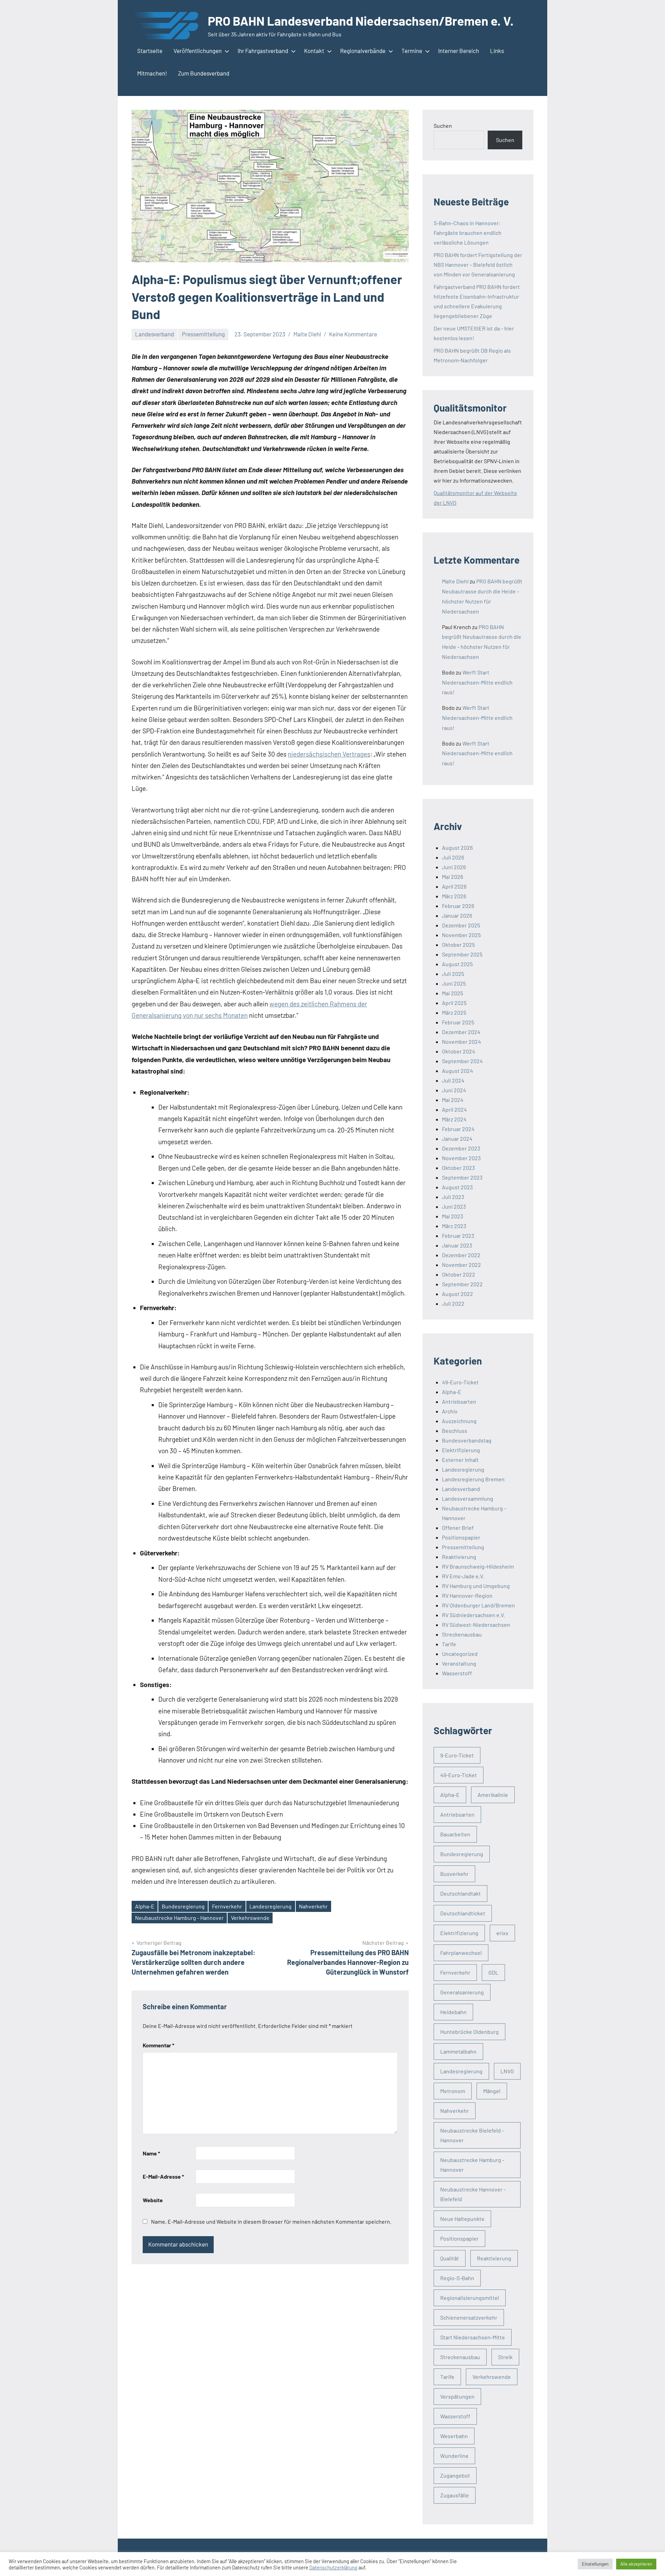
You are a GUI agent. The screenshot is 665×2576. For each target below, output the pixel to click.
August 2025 (457, 964)
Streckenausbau (462, 1634)
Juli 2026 (453, 857)
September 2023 (462, 1177)
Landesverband (154, 334)
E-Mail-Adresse (163, 2176)
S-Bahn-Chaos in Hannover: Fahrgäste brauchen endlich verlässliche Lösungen (468, 233)
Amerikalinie (493, 1795)
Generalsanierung (462, 1992)
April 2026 (454, 886)
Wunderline (454, 2456)
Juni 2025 (454, 983)
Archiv (450, 1411)
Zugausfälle (455, 2495)
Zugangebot (455, 2475)
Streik (505, 2357)
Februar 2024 (458, 1129)
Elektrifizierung (461, 1450)
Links (497, 51)
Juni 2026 (454, 867)
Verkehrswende (250, 1918)
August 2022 (458, 1294)
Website (153, 2200)
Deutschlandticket (463, 1913)
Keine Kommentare (353, 334)
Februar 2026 (458, 906)
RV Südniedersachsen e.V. (473, 1615)
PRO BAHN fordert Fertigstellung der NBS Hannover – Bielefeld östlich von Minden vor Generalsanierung (478, 264)
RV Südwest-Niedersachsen (476, 1625)
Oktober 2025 (458, 945)
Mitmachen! (152, 73)
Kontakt (314, 51)
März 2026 (454, 896)
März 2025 (454, 1012)
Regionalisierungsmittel (470, 2298)
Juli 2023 (453, 1197)
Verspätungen (457, 2396)
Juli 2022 (453, 1303)
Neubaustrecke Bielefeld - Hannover (472, 2135)
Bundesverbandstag (467, 1440)
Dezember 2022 (461, 1255)
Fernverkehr (227, 1906)
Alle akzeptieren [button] (636, 2564)
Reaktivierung (459, 1557)
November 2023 (461, 1158)
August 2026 (457, 848)
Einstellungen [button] (595, 2564)
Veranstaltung (459, 1663)
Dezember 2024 (461, 1032)
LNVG (507, 2071)
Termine (412, 51)
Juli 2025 (453, 974)
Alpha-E (145, 1906)
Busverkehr (454, 1874)
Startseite (150, 51)
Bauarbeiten (455, 1834)
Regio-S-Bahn (457, 2278)
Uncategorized (460, 1654)
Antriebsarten (459, 1401)
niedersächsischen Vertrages (329, 754)
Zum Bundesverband (204, 73)
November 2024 (462, 1042)
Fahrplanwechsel (461, 1953)
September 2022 (462, 1284)
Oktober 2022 (459, 1274)
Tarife (449, 1644)
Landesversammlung (468, 1498)
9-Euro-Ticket (457, 1755)
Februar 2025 (458, 1022)
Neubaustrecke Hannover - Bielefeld (473, 2194)
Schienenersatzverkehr (469, 2317)
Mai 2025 (453, 993)
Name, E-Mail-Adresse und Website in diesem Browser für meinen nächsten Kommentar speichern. (271, 2221)
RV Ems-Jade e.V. (463, 1576)
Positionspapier (461, 1537)
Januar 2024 (457, 1139)
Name (151, 2153)
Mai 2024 (453, 1100)
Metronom (453, 2091)
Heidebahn (453, 2012)
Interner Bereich (459, 51)
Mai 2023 (453, 1216)
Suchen (443, 126)
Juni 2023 (454, 1206)
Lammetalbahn (458, 2051)
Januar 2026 (457, 915)
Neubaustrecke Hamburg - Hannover (179, 1918)
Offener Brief (458, 1528)
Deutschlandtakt (460, 1893)
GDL (493, 1972)
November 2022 (462, 1265)
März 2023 (454, 1226)
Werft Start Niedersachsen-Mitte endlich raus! (477, 682)
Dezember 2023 (461, 1148)
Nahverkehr (313, 1906)
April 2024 (454, 1109)
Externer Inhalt (460, 1460)
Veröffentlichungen (198, 51)
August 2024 (458, 1071)
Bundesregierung (183, 1906)
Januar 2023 (457, 1245)
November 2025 (461, 935)
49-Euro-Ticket (460, 1382)
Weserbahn (454, 2436)
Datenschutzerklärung (333, 2567)
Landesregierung (271, 1906)
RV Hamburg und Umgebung (476, 1586)
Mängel (492, 2091)
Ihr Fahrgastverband (263, 51)
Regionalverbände (363, 51)
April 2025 (454, 1003)
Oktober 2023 (458, 1168)
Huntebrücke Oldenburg (469, 2032)
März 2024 (454, 1119)
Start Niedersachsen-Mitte (473, 2337)
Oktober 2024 (459, 1051)
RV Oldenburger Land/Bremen (478, 1605)
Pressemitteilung (203, 334)
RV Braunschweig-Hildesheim (478, 1566)
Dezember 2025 (461, 925)
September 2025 (462, 954)
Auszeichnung (459, 1421)
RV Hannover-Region (467, 1595)
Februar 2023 (458, 1236)
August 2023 (457, 1187)
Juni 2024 (454, 1090)
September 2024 (462, 1061)
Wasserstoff (457, 1673)
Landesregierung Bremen (473, 1479)
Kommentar (158, 2045)
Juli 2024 (453, 1080)
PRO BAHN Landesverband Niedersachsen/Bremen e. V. (361, 21)
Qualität (450, 2258)
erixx (502, 1933)
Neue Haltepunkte (462, 2219)
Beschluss (455, 1431)
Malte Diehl (307, 334)
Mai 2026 (453, 877)
